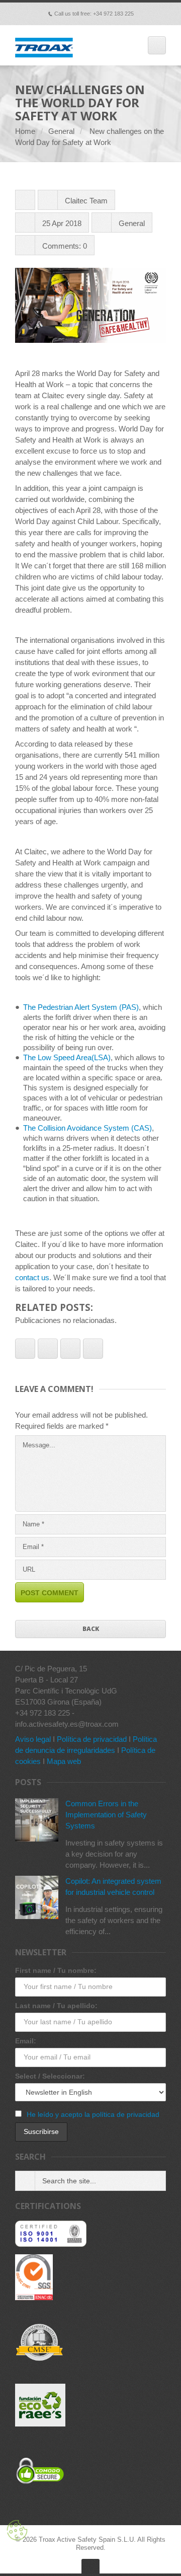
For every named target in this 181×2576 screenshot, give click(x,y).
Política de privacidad (92, 1739)
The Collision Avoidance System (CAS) (87, 1128)
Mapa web (64, 1761)
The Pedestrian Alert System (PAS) (81, 1007)
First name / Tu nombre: (56, 1970)
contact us (32, 1277)
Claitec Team (86, 201)
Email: (26, 2041)
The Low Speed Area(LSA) (67, 1057)
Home (25, 131)
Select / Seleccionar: (50, 2076)
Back (91, 1629)
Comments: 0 (65, 246)
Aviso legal (33, 1739)
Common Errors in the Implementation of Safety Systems (106, 1815)
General (61, 131)
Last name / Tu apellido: (56, 2006)
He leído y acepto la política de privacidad (93, 2114)
